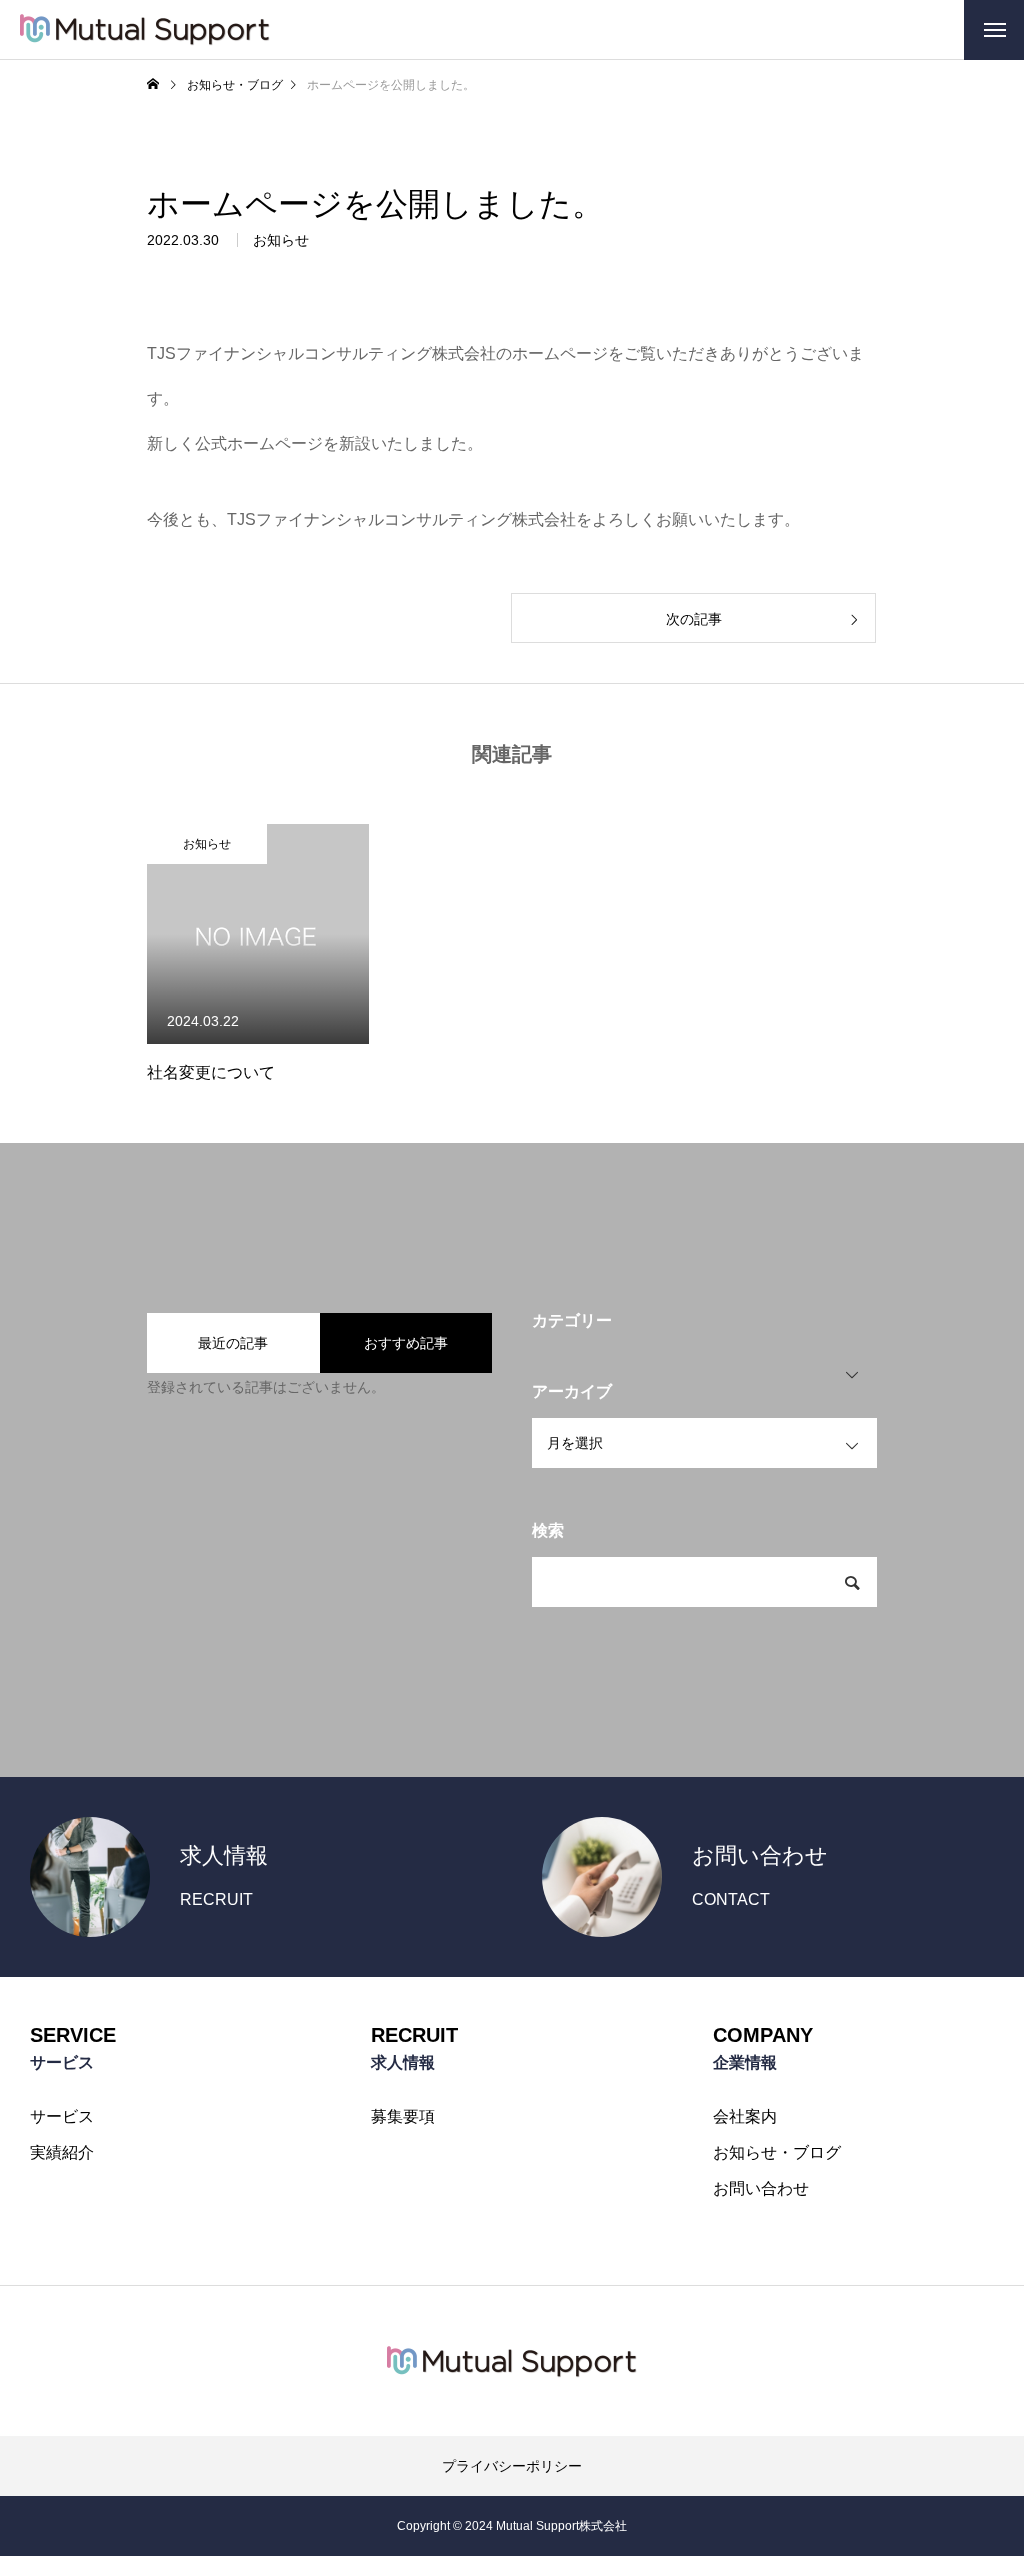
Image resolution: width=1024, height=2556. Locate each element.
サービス (62, 2117)
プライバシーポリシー (512, 2466)
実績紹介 (62, 2153)
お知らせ (281, 240)
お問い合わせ (761, 2189)
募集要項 (403, 2117)
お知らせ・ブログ (777, 2153)
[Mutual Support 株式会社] (145, 30)
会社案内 (745, 2117)
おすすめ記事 (406, 1343)
